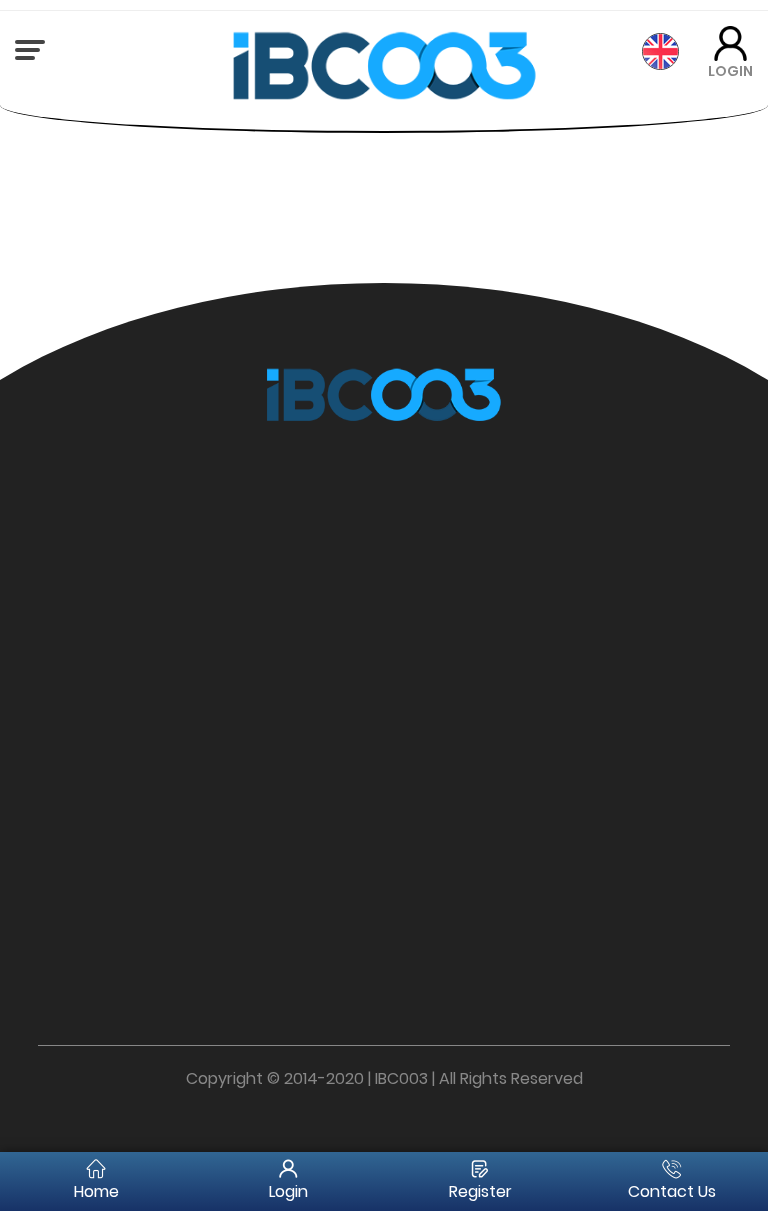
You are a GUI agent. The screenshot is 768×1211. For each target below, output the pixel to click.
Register (480, 1191)
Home (96, 1191)
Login (288, 1191)
